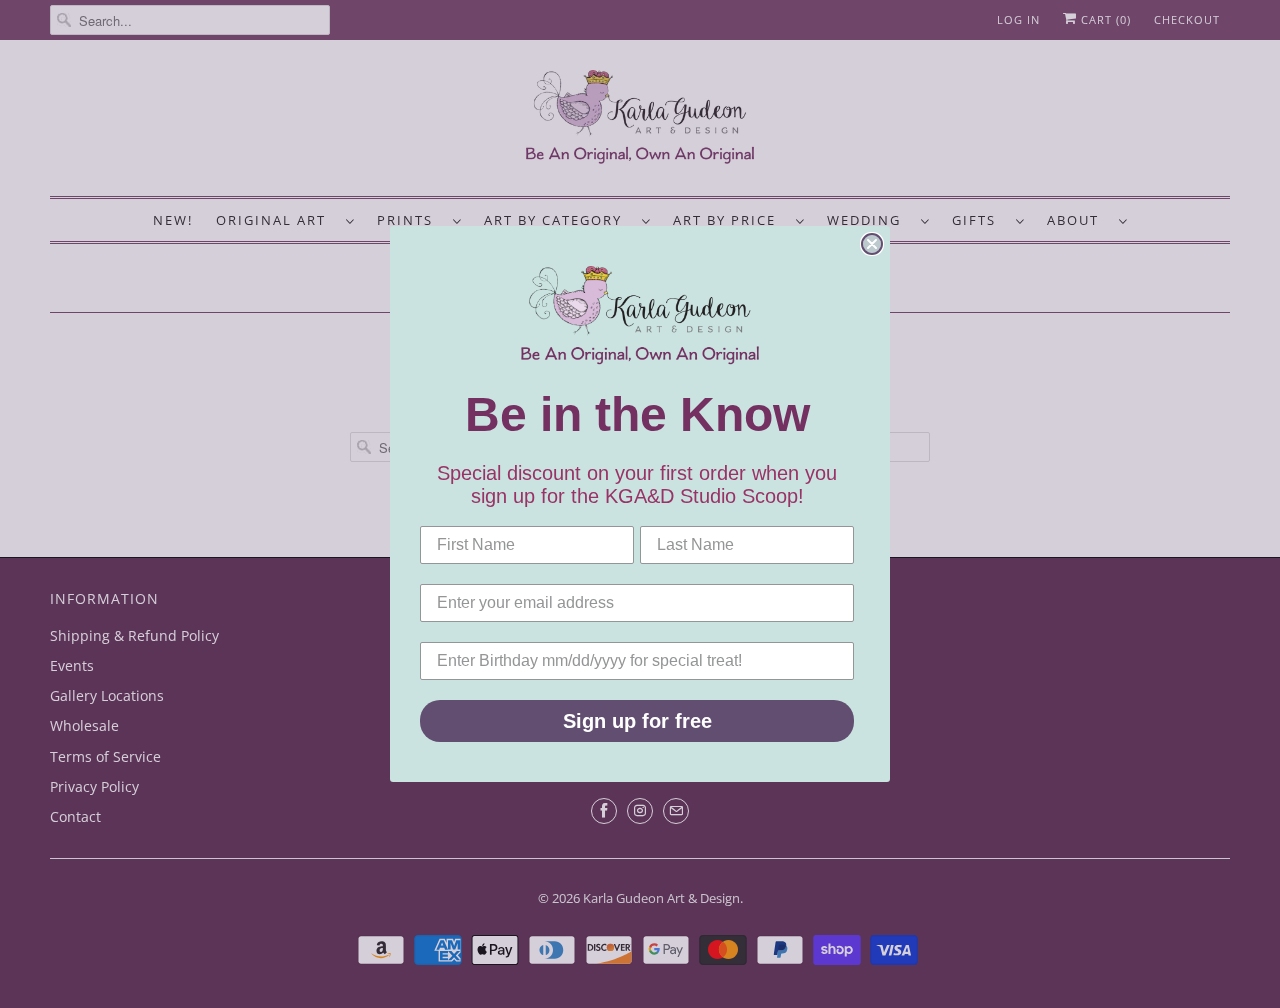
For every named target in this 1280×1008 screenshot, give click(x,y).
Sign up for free (637, 721)
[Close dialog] (872, 244)
